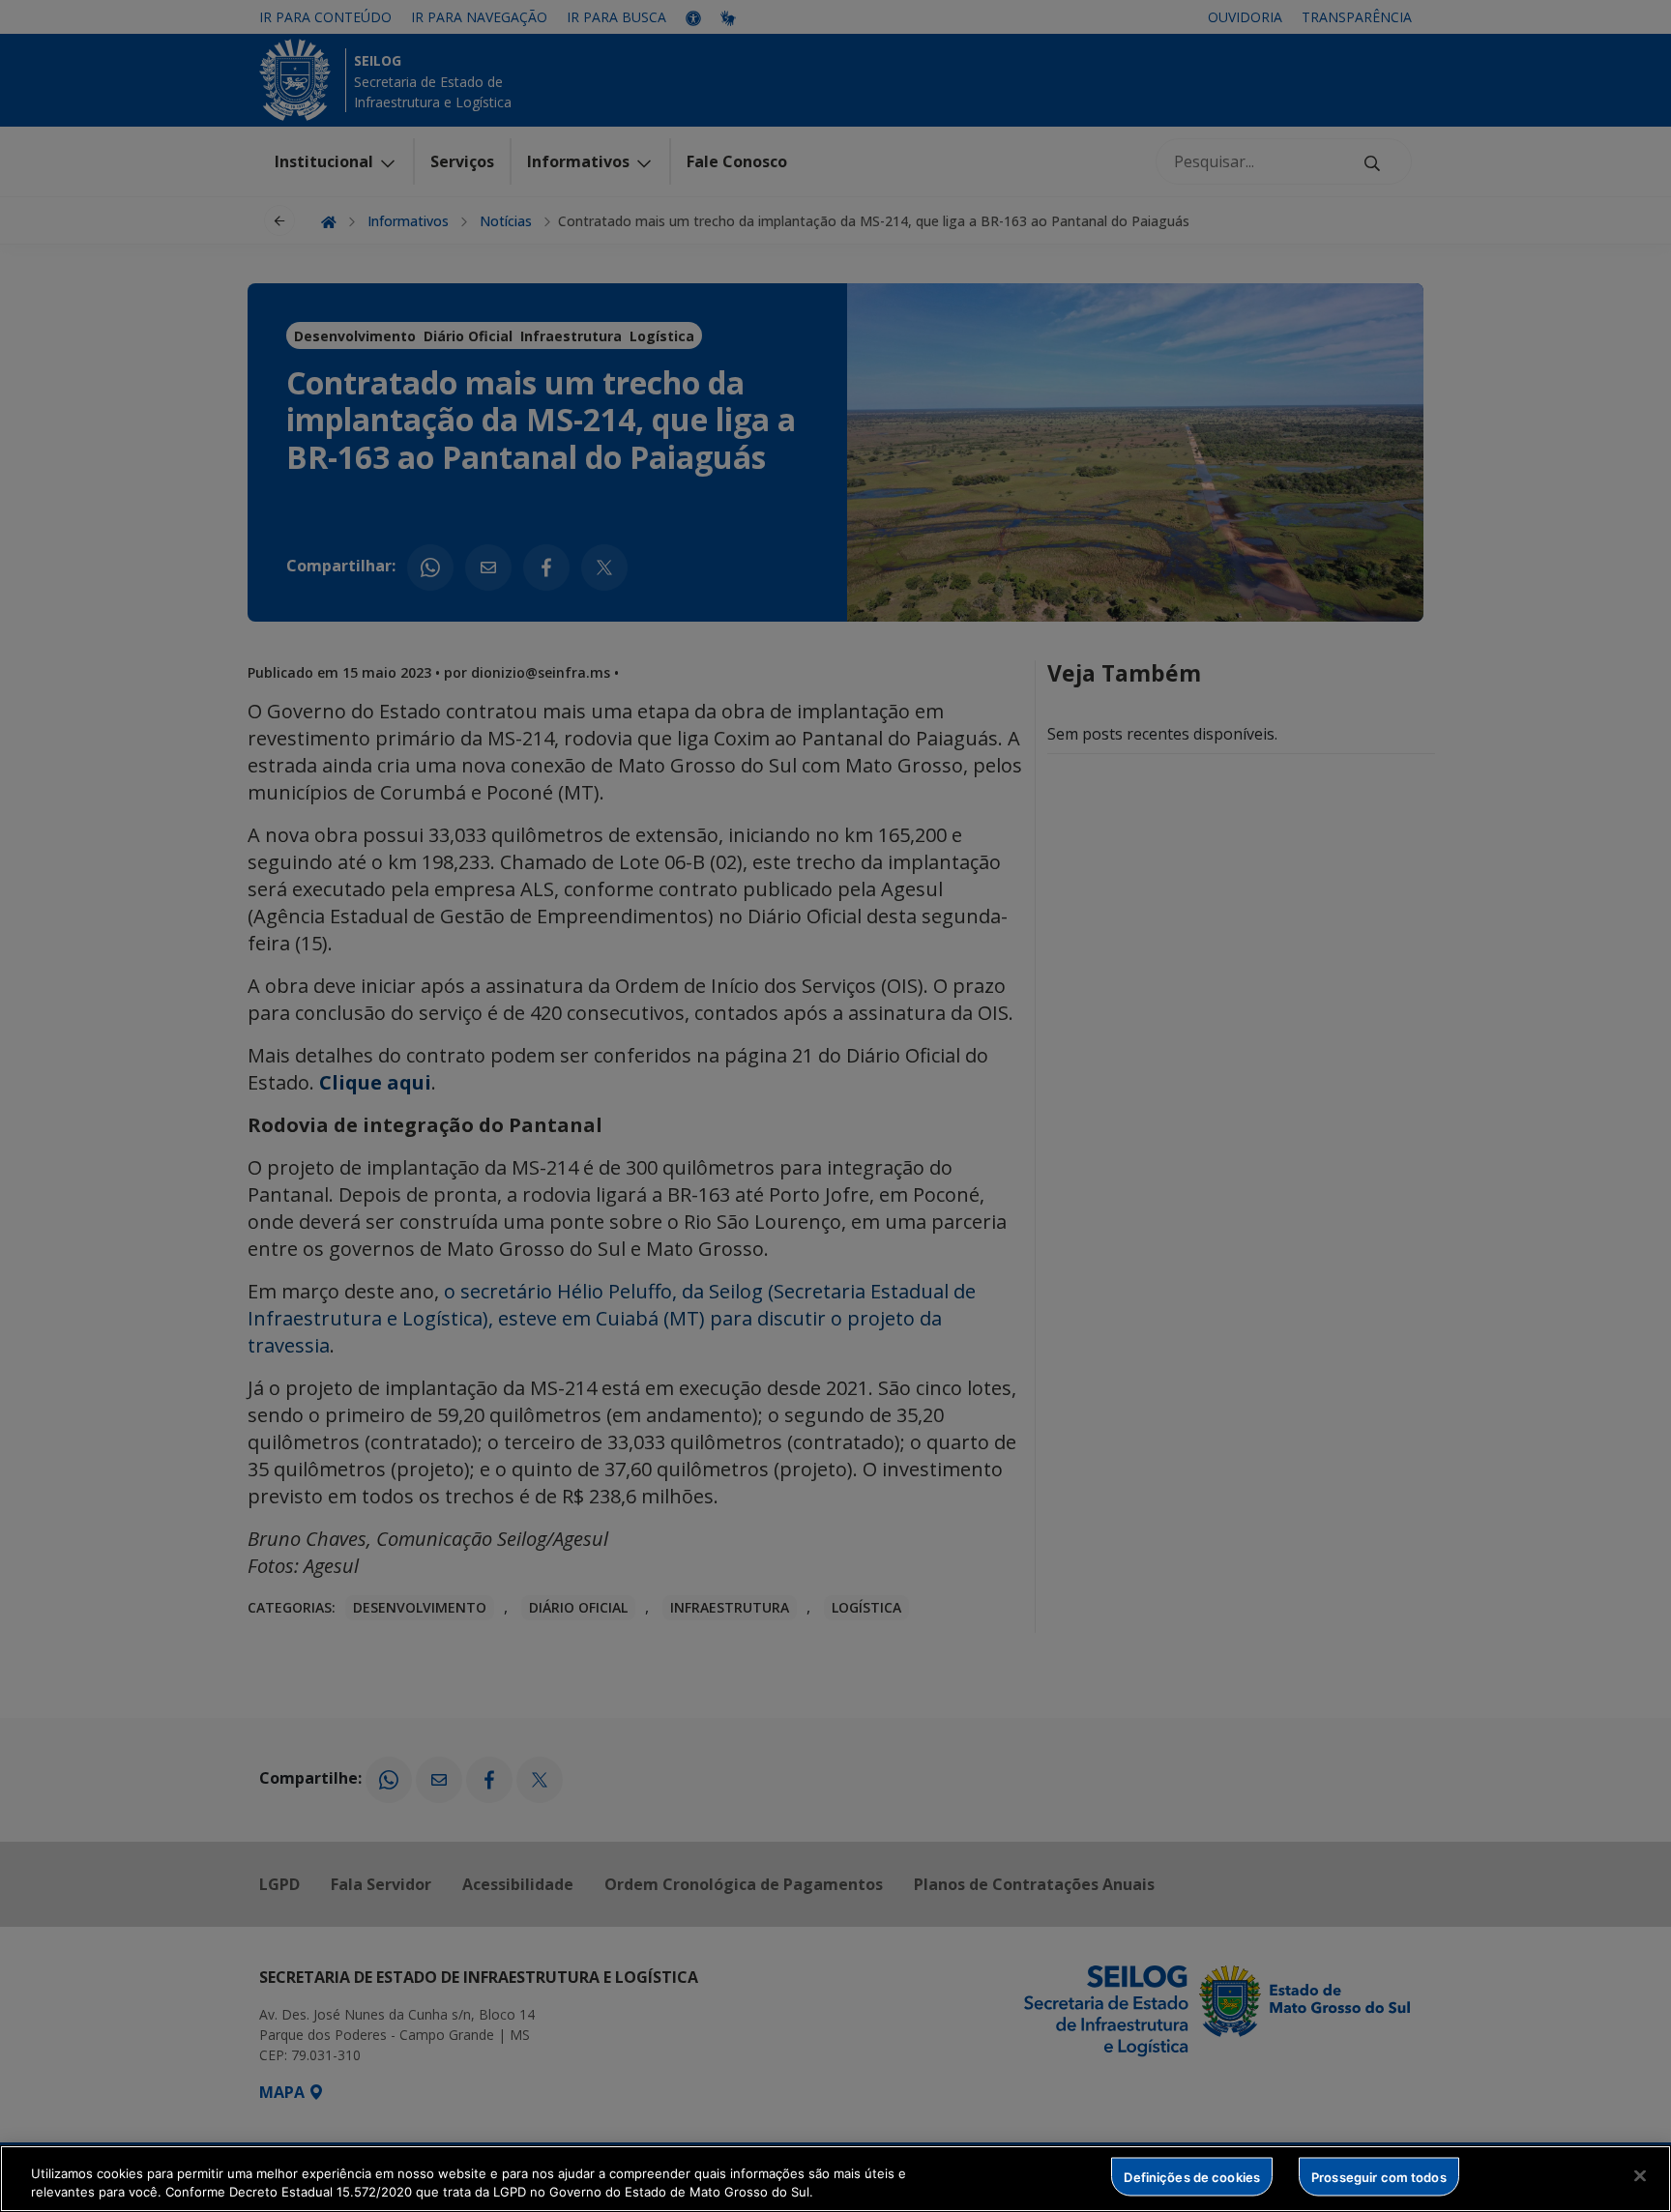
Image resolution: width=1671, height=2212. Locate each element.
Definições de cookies (1192, 2176)
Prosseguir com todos (1379, 2176)
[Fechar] (1640, 2176)
